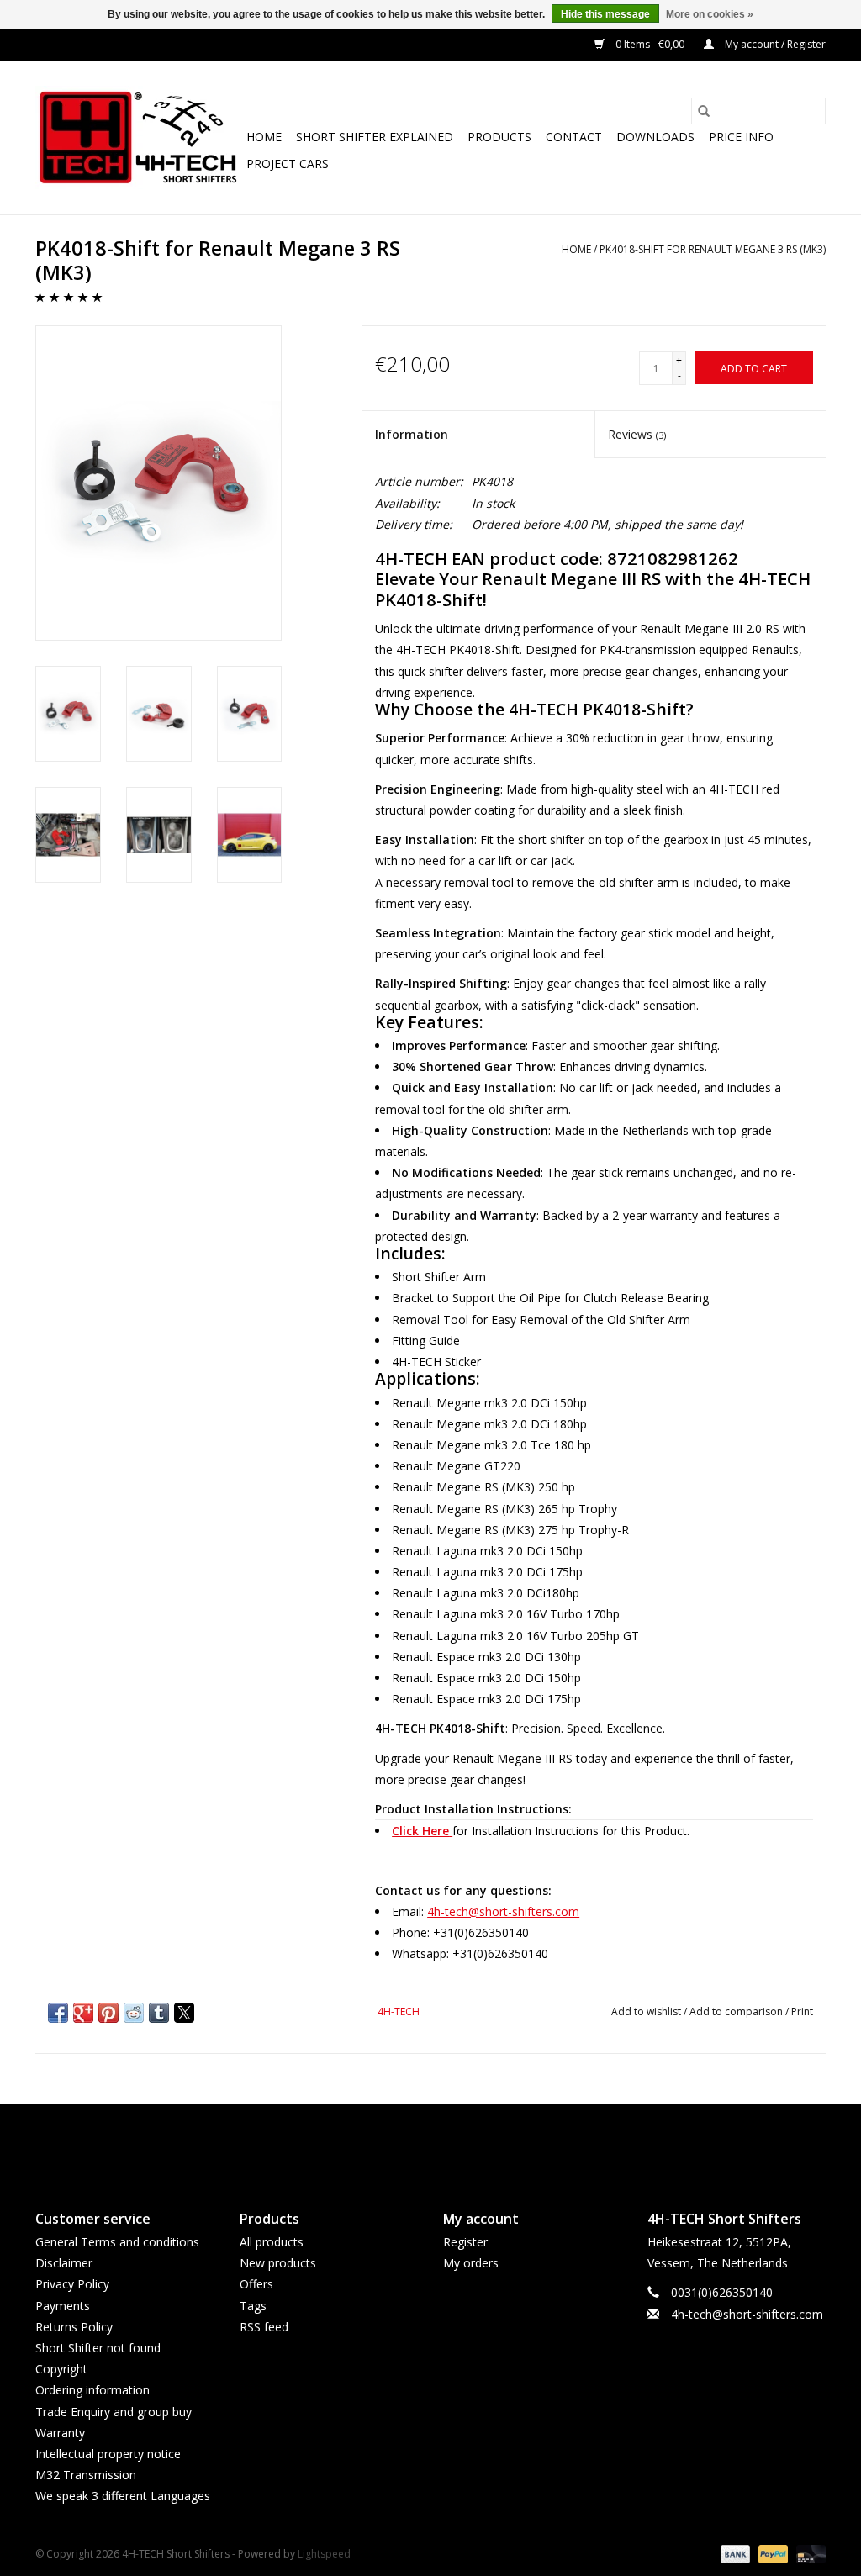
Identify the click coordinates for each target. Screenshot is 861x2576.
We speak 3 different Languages (123, 2496)
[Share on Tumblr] (159, 2013)
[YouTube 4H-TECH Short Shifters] (430, 2143)
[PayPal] (771, 2553)
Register (465, 2242)
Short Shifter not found (98, 2348)
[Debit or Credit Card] (808, 2553)
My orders (471, 2263)
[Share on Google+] (83, 2013)
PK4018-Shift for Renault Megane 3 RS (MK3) (713, 249)
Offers (256, 2284)
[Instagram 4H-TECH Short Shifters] (461, 2143)
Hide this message (605, 14)
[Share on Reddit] (134, 2013)
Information (412, 434)
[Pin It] (108, 2013)
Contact (574, 137)
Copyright (61, 2369)
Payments (63, 2306)
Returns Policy (74, 2327)
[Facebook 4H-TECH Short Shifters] (400, 2143)
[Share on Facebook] (58, 2013)
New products (278, 2263)
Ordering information (92, 2390)
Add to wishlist (647, 2011)
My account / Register (774, 44)
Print (802, 2011)
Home (264, 137)
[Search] (704, 111)
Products (499, 137)
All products (272, 2242)
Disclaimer (64, 2263)
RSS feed (264, 2327)
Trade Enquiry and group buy (114, 2412)
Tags (253, 2306)
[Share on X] (184, 2013)
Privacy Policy (72, 2284)
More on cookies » (710, 14)
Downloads (655, 137)
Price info (741, 137)
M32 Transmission (86, 2475)
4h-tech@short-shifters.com (503, 1911)
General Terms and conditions (117, 2242)
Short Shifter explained (375, 137)
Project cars (288, 164)
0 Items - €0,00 (650, 44)
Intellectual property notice (108, 2454)
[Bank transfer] (734, 2553)
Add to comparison (737, 2011)
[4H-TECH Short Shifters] (138, 137)
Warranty (60, 2433)
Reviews (637, 434)
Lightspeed (324, 2554)
